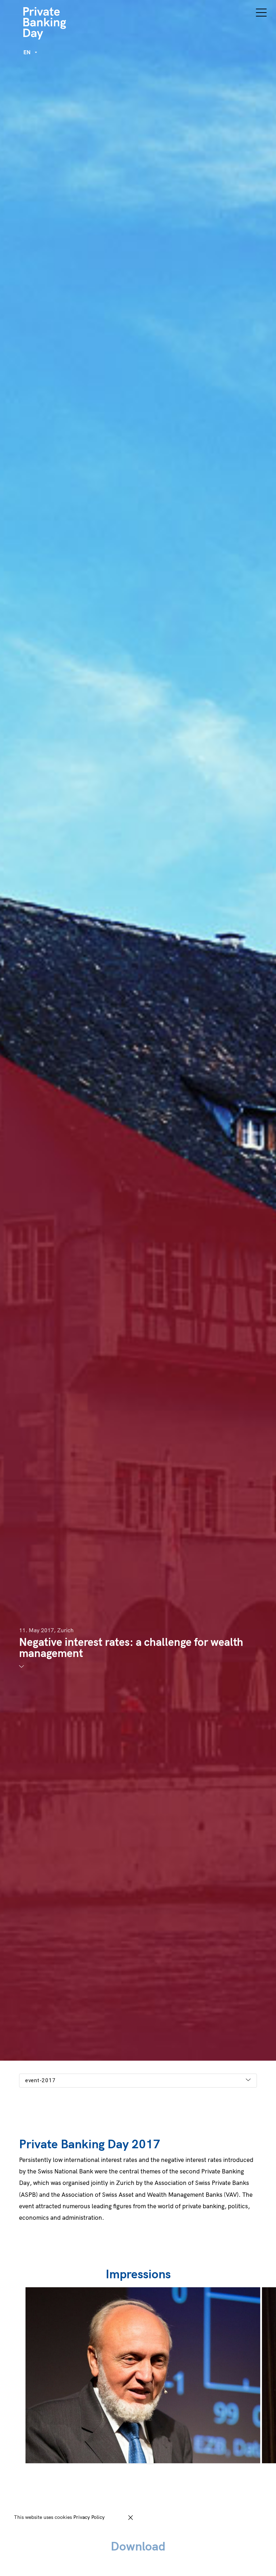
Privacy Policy (89, 2517)
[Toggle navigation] (261, 12)
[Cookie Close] (131, 2518)
